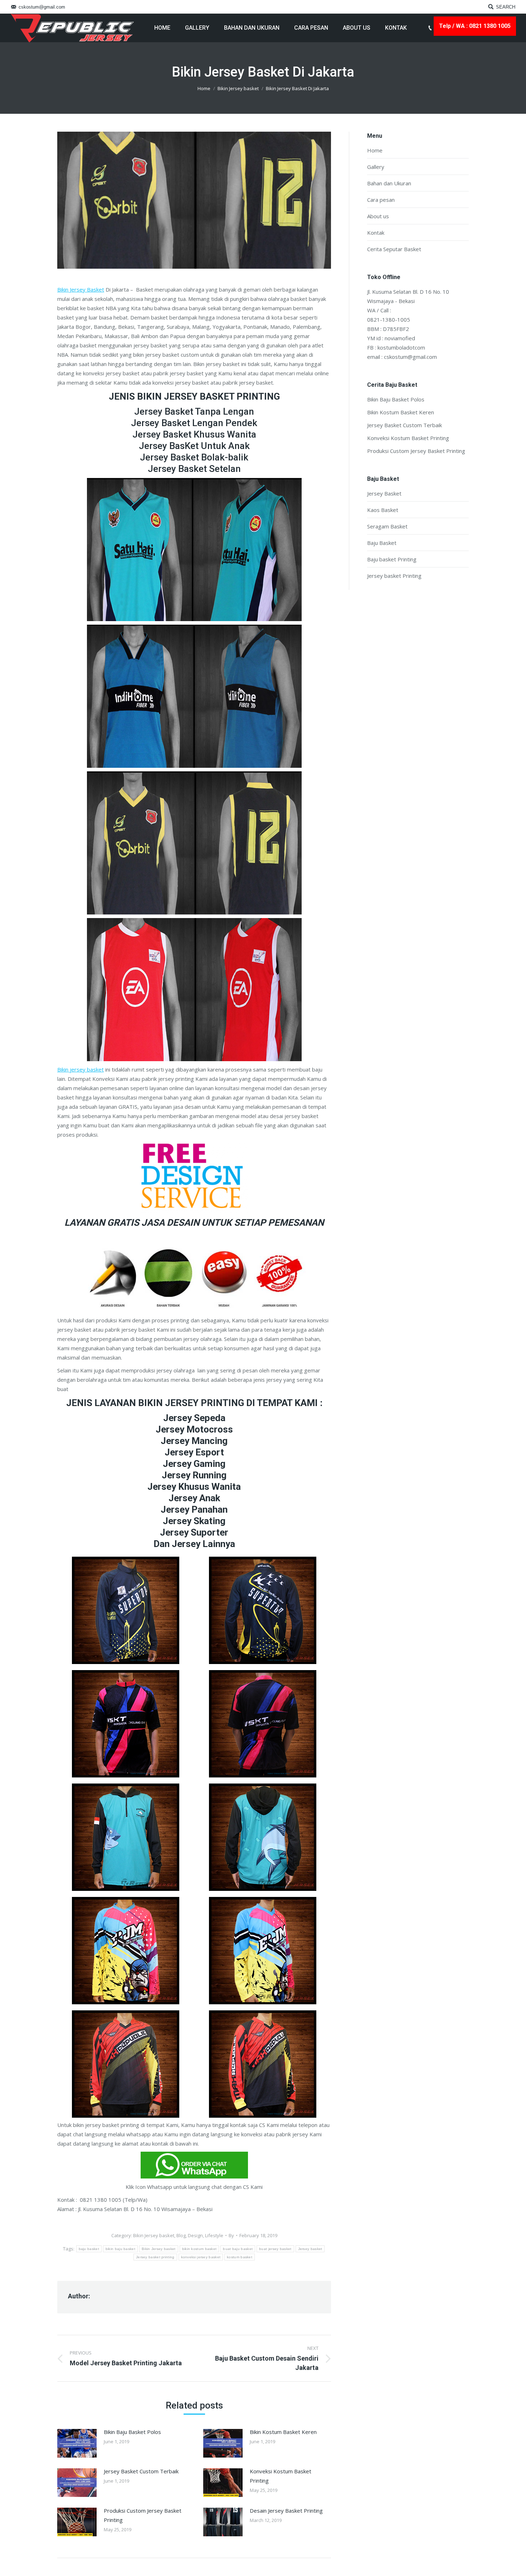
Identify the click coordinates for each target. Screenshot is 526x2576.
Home (204, 88)
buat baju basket (238, 2249)
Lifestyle (214, 2235)
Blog (181, 2235)
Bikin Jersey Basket (81, 289)
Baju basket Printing (392, 559)
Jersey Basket (384, 493)
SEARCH (506, 7)
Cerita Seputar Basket (394, 249)
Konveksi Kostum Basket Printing (281, 2476)
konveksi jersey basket (201, 2257)
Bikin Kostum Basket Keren (283, 2432)
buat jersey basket (275, 2249)
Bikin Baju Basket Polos (132, 2432)
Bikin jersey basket (81, 1069)
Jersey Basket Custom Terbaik (141, 2471)
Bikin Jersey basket (238, 88)
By (231, 2235)
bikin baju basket (120, 2249)
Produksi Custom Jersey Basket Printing (143, 2515)
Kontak (376, 233)
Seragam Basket (387, 526)
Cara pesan (381, 200)
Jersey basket (310, 2249)
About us (378, 216)
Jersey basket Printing (394, 576)
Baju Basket (382, 543)
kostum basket (240, 2257)
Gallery (376, 167)
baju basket (89, 2249)
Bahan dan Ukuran (389, 183)
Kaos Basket (383, 510)
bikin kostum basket (199, 2249)
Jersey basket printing (155, 2257)
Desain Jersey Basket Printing (286, 2511)
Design (195, 2235)
